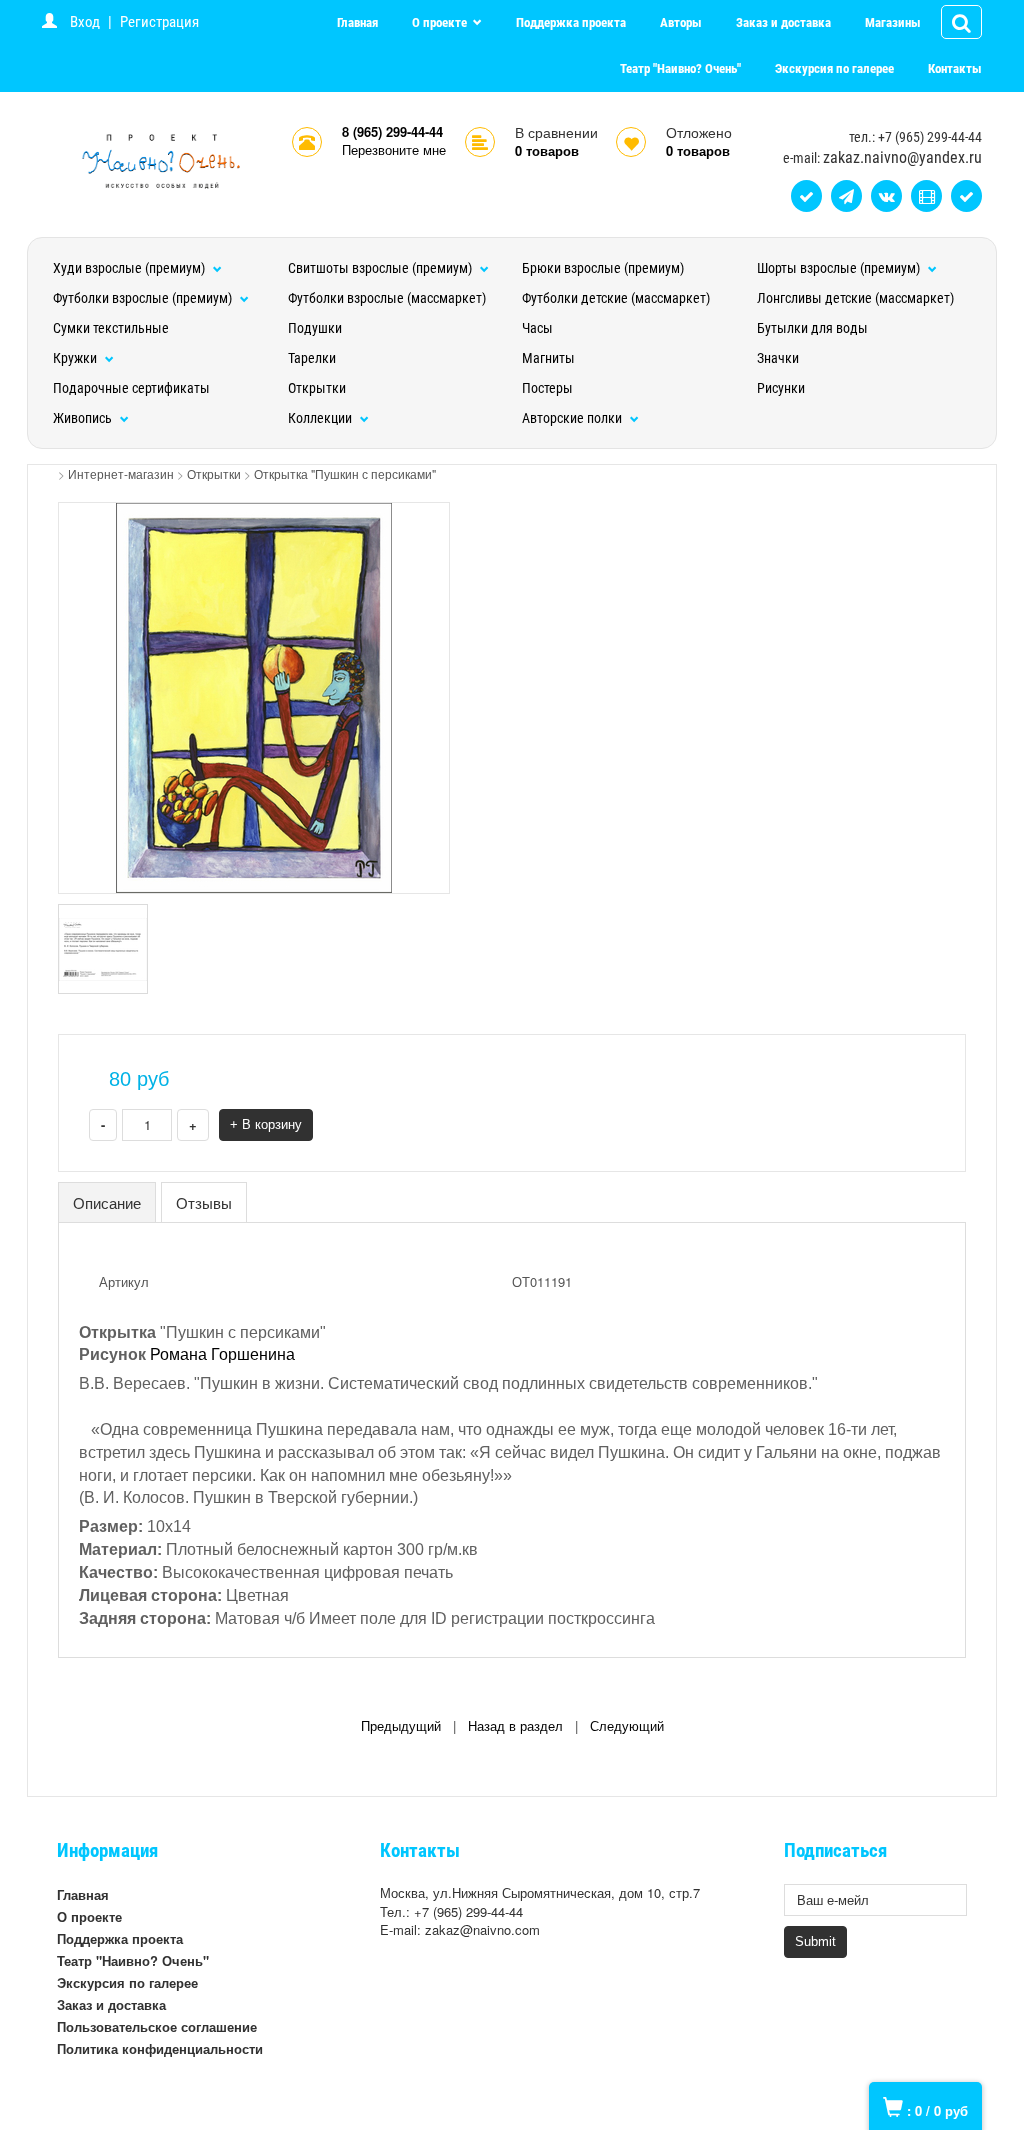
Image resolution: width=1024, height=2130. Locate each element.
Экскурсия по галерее (834, 68)
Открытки (317, 388)
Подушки (315, 328)
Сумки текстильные (111, 328)
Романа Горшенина (222, 1354)
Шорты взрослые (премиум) (840, 268)
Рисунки (781, 388)
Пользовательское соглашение (157, 2026)
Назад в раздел (515, 1726)
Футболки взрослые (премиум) (144, 298)
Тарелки (312, 358)
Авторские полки (573, 418)
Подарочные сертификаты (131, 388)
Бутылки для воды (812, 328)
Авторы (681, 22)
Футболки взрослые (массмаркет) (387, 298)
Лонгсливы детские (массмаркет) (855, 298)
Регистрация (159, 22)
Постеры (547, 388)
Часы (537, 328)
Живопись (84, 418)
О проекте (441, 22)
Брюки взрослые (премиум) (603, 268)
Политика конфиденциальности (160, 2048)
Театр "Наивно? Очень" (680, 68)
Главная (357, 22)
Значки (778, 358)
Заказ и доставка (783, 22)
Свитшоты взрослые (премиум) (381, 268)
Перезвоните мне (394, 149)
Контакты (955, 68)
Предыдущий (401, 1726)
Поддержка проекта (571, 22)
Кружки (76, 358)
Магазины (893, 22)
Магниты (548, 358)
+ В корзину (266, 1124)
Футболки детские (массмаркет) (616, 298)
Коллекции (321, 418)
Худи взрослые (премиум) (130, 268)
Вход (85, 22)
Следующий (627, 1726)
